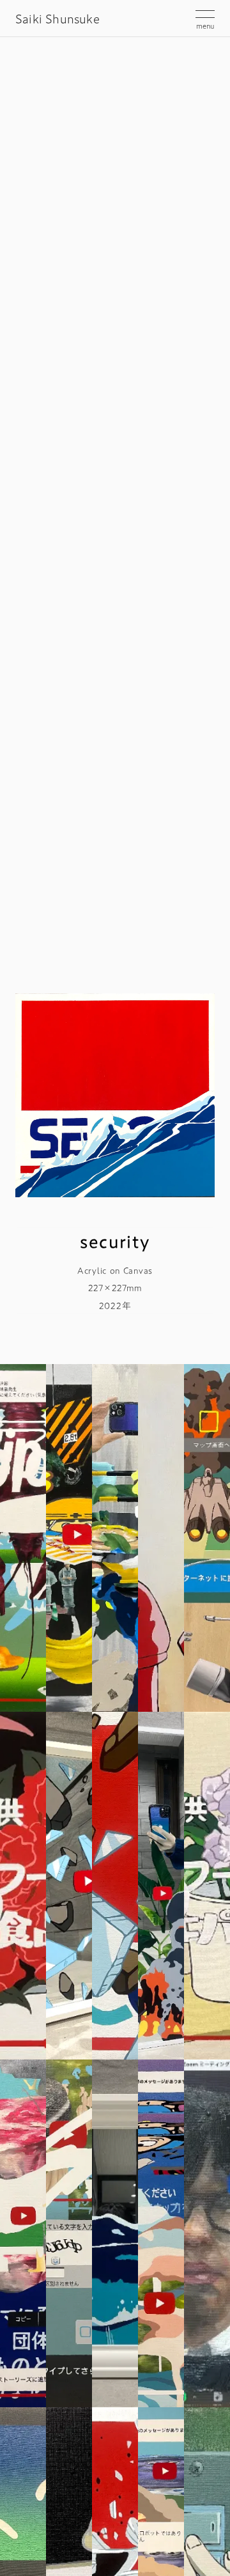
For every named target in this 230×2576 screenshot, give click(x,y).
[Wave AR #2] (115, 2233)
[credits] (23, 1886)
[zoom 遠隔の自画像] (207, 2233)
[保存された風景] (23, 1538)
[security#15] (115, 1886)
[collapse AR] (69, 1886)
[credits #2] (207, 1886)
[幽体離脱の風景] (161, 2233)
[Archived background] (115, 1538)
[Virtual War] (207, 1538)
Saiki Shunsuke (57, 19)
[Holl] (69, 1538)
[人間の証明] (69, 2233)
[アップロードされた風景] (161, 1886)
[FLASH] (161, 1538)
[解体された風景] (23, 2233)
